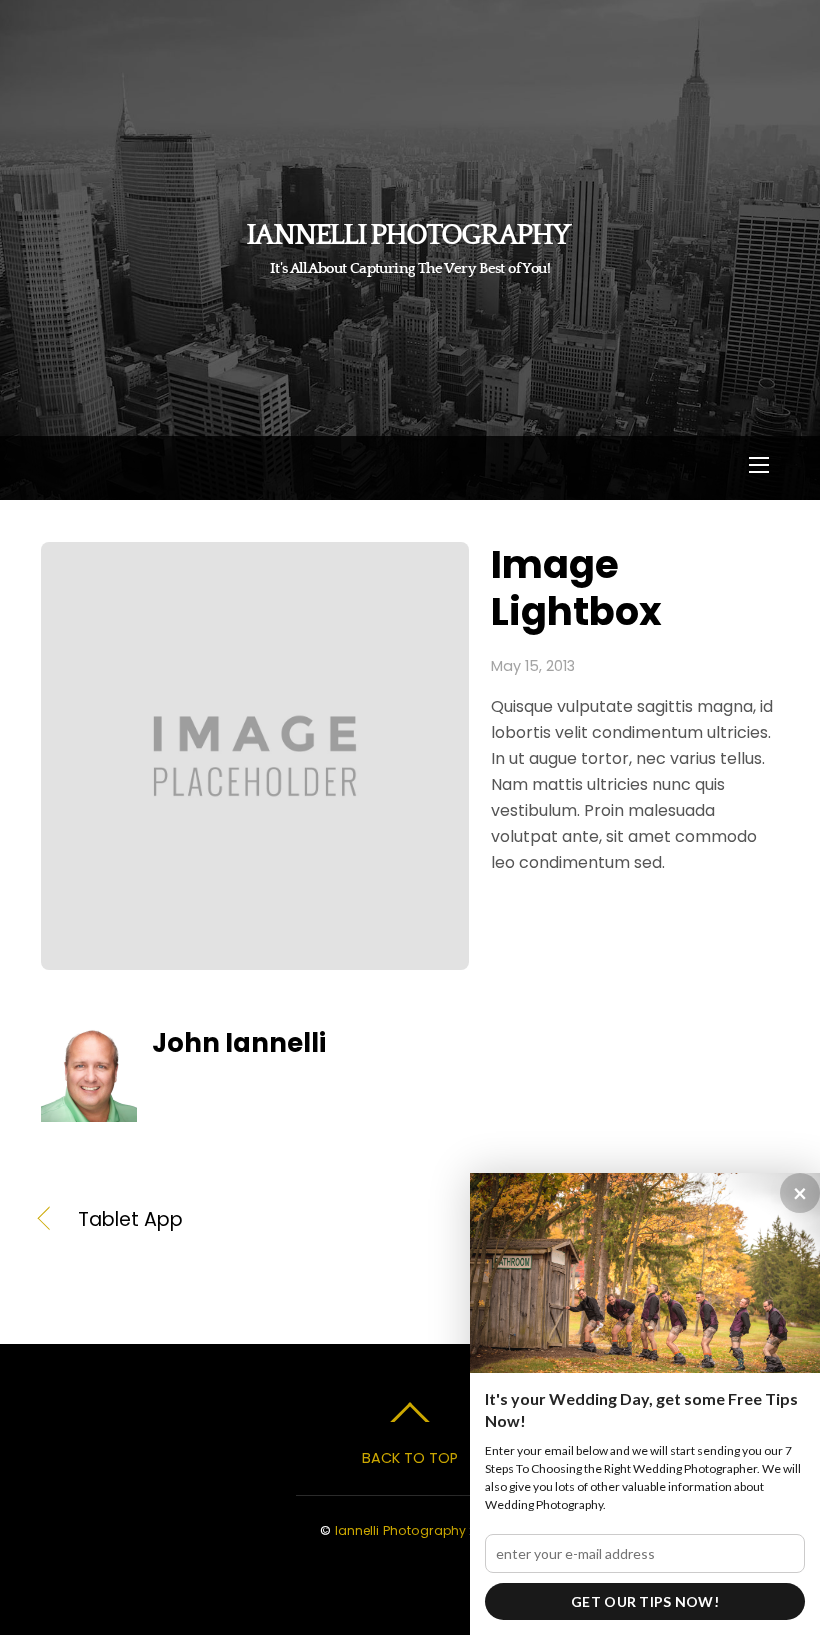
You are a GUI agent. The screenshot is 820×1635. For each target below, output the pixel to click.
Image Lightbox (576, 587)
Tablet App (130, 1220)
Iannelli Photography (400, 1530)
